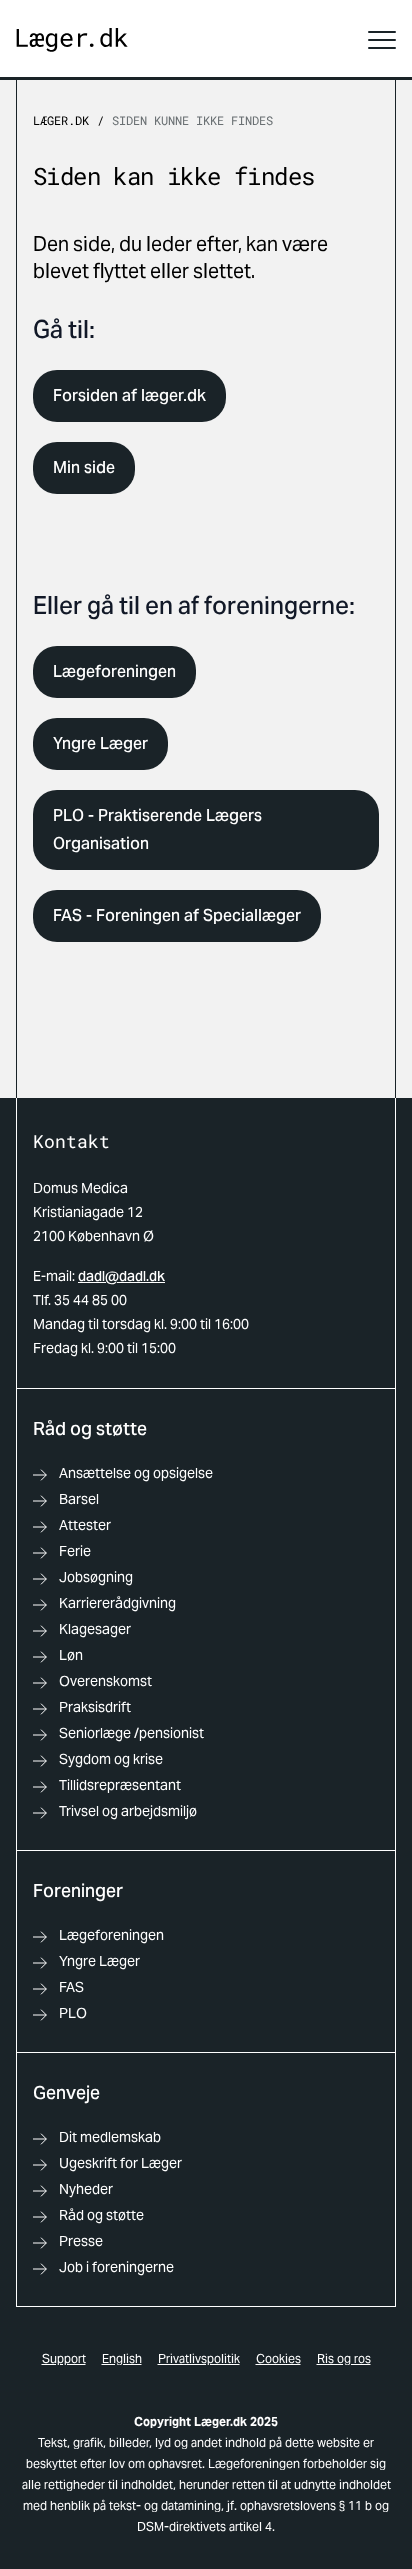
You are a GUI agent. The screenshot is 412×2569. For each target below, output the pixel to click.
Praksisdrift (95, 1707)
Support (64, 2358)
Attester (85, 1525)
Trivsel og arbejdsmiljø (128, 1811)
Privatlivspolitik (199, 2358)
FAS (71, 1987)
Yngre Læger (100, 743)
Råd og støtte (101, 2215)
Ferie (75, 1551)
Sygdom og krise (111, 1759)
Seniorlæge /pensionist (131, 1733)
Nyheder (86, 2189)
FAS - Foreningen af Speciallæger (177, 915)
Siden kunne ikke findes (192, 120)
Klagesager (95, 1629)
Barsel (79, 1499)
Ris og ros (344, 2358)
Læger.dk (61, 120)
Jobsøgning (96, 1577)
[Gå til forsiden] (72, 40)
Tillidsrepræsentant (120, 1785)
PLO (73, 2013)
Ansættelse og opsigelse (136, 1473)
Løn (71, 1655)
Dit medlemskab (110, 2137)
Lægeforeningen (114, 671)
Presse (81, 2241)
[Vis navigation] (382, 40)
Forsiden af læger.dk (129, 395)
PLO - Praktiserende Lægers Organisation (157, 829)
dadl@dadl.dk (121, 1276)
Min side (84, 467)
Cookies (278, 2358)
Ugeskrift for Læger (120, 2163)
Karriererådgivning (117, 1603)
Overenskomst (105, 1681)
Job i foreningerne (116, 2267)
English (122, 2358)
